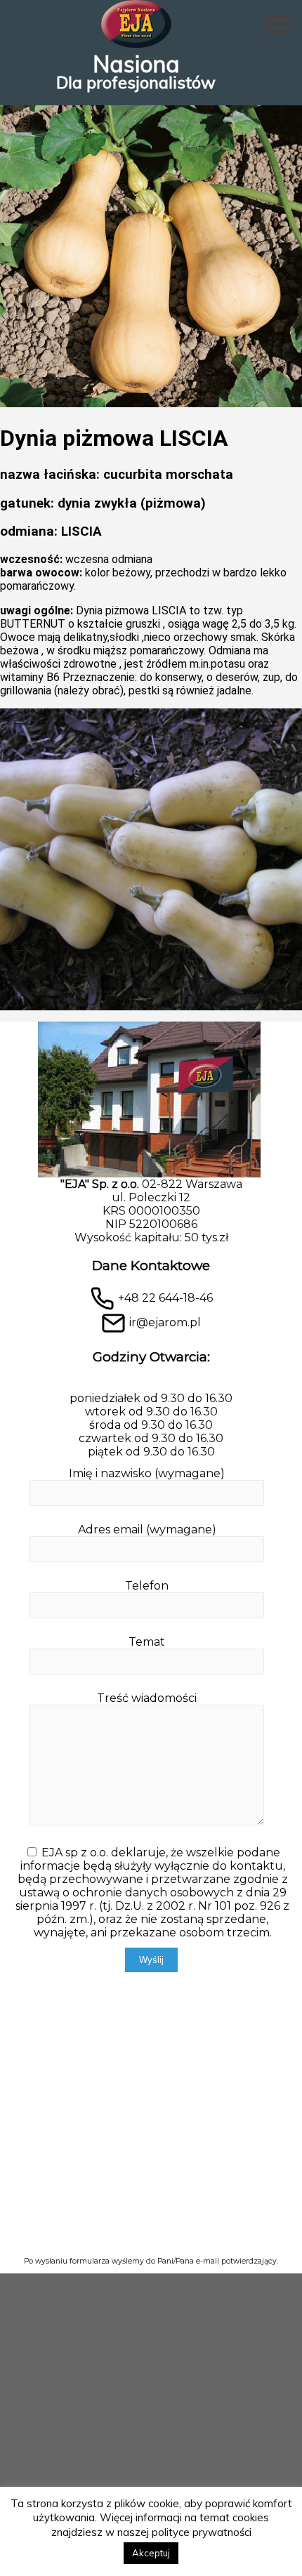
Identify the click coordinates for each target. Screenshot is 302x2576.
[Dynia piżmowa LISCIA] (151, 403)
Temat (147, 1642)
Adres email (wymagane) (147, 1530)
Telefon (147, 1586)
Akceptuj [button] (151, 2553)
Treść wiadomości (147, 1698)
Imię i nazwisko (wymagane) (147, 1473)
